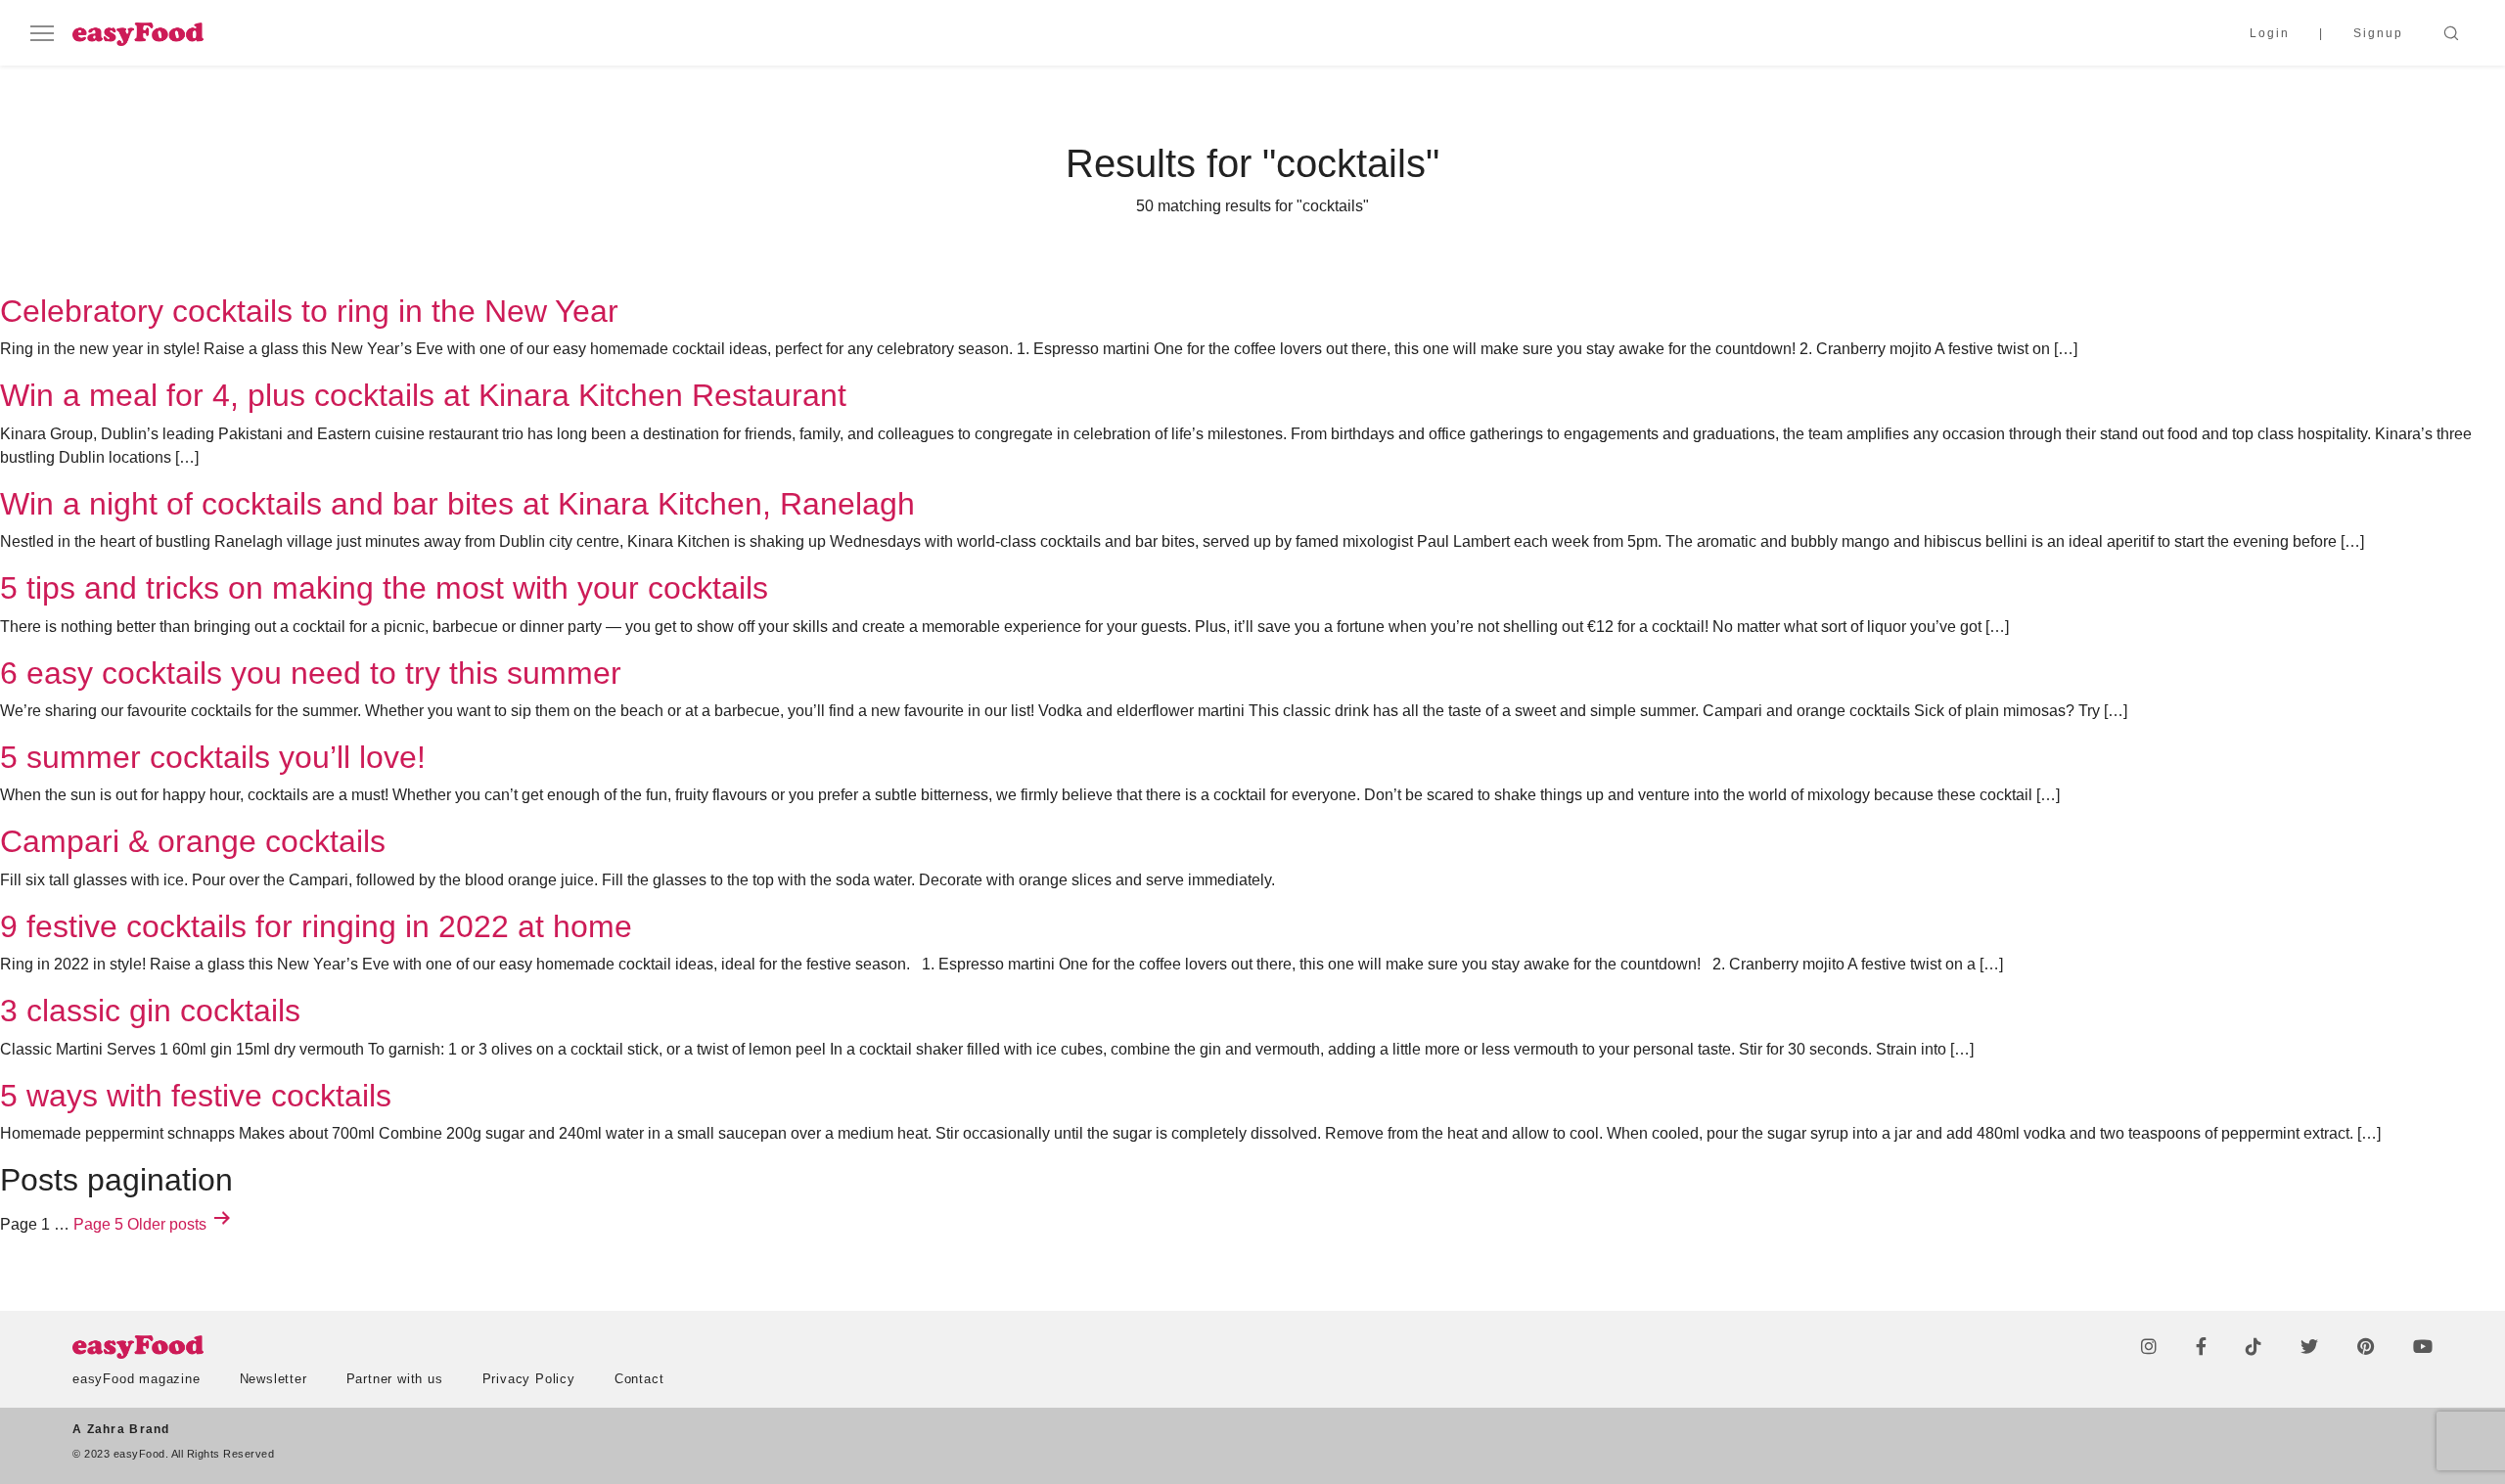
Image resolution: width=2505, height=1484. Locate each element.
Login (2270, 33)
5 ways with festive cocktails (196, 1096)
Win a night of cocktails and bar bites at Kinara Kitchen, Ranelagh (457, 504)
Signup (2378, 33)
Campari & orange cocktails (193, 841)
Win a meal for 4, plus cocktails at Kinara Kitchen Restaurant (423, 395)
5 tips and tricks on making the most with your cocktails (384, 588)
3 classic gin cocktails (150, 1011)
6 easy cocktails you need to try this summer (311, 673)
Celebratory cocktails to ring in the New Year (309, 311)
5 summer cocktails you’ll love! (213, 757)
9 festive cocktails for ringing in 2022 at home (316, 926)
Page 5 (98, 1224)
